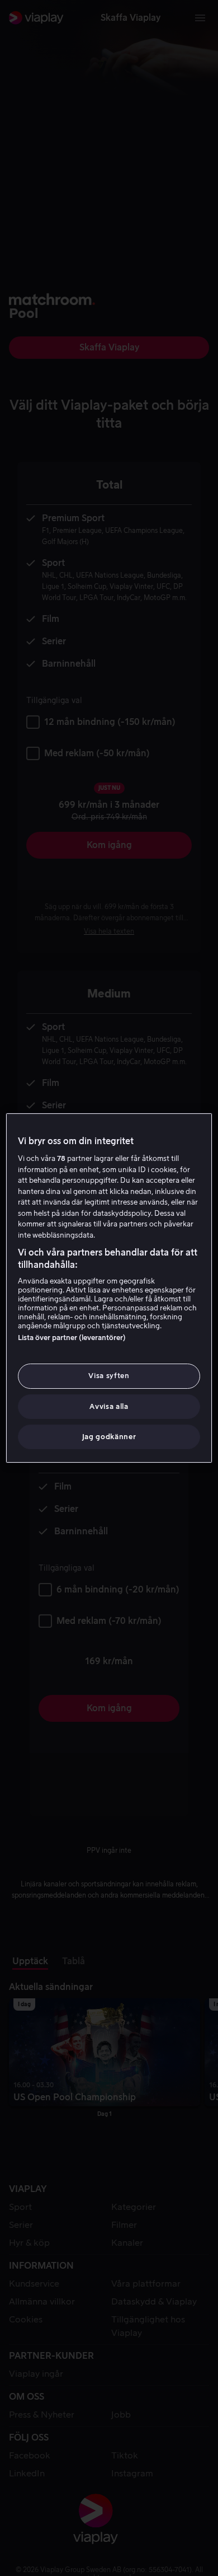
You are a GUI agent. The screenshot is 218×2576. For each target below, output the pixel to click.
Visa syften (109, 1376)
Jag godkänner (109, 1437)
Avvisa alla (109, 1406)
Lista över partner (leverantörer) (72, 1338)
